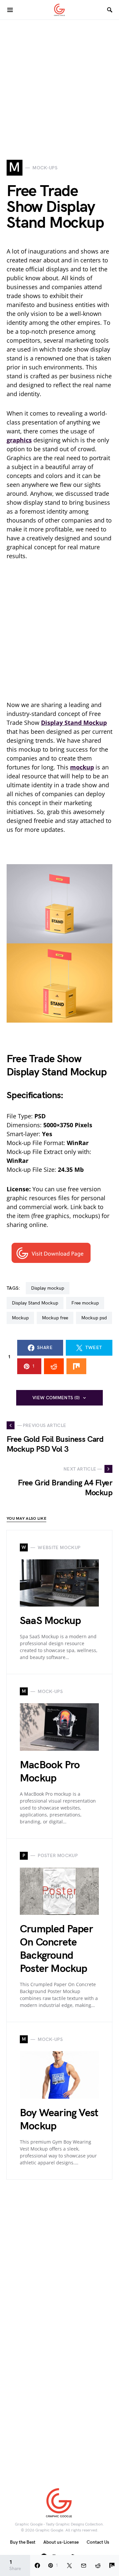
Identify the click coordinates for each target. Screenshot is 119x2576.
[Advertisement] (59, 79)
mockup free (55, 1318)
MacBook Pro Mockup (50, 1772)
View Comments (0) (56, 1398)
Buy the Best (23, 2542)
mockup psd (94, 1318)
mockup (20, 1318)
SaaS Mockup (50, 1621)
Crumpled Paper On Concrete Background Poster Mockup (56, 1949)
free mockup (85, 1303)
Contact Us (98, 2542)
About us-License (61, 2542)
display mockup (48, 1288)
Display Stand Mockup (35, 1303)
